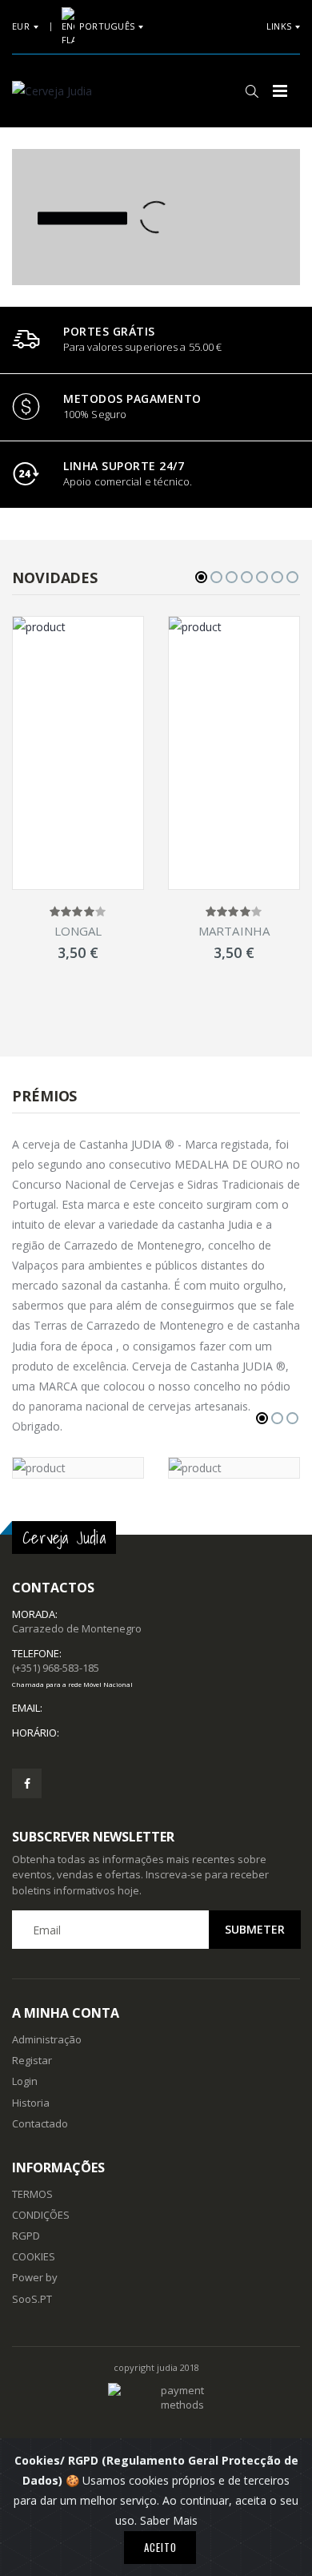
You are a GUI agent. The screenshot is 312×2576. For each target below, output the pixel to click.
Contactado (40, 2123)
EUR (21, 26)
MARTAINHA (234, 931)
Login (25, 2081)
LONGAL (78, 931)
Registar (32, 2060)
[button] (252, 91)
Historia (31, 2103)
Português (107, 26)
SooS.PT (32, 2299)
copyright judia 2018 (156, 2367)
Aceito (160, 2547)
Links (279, 26)
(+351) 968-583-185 (72, 1674)
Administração (47, 2039)
